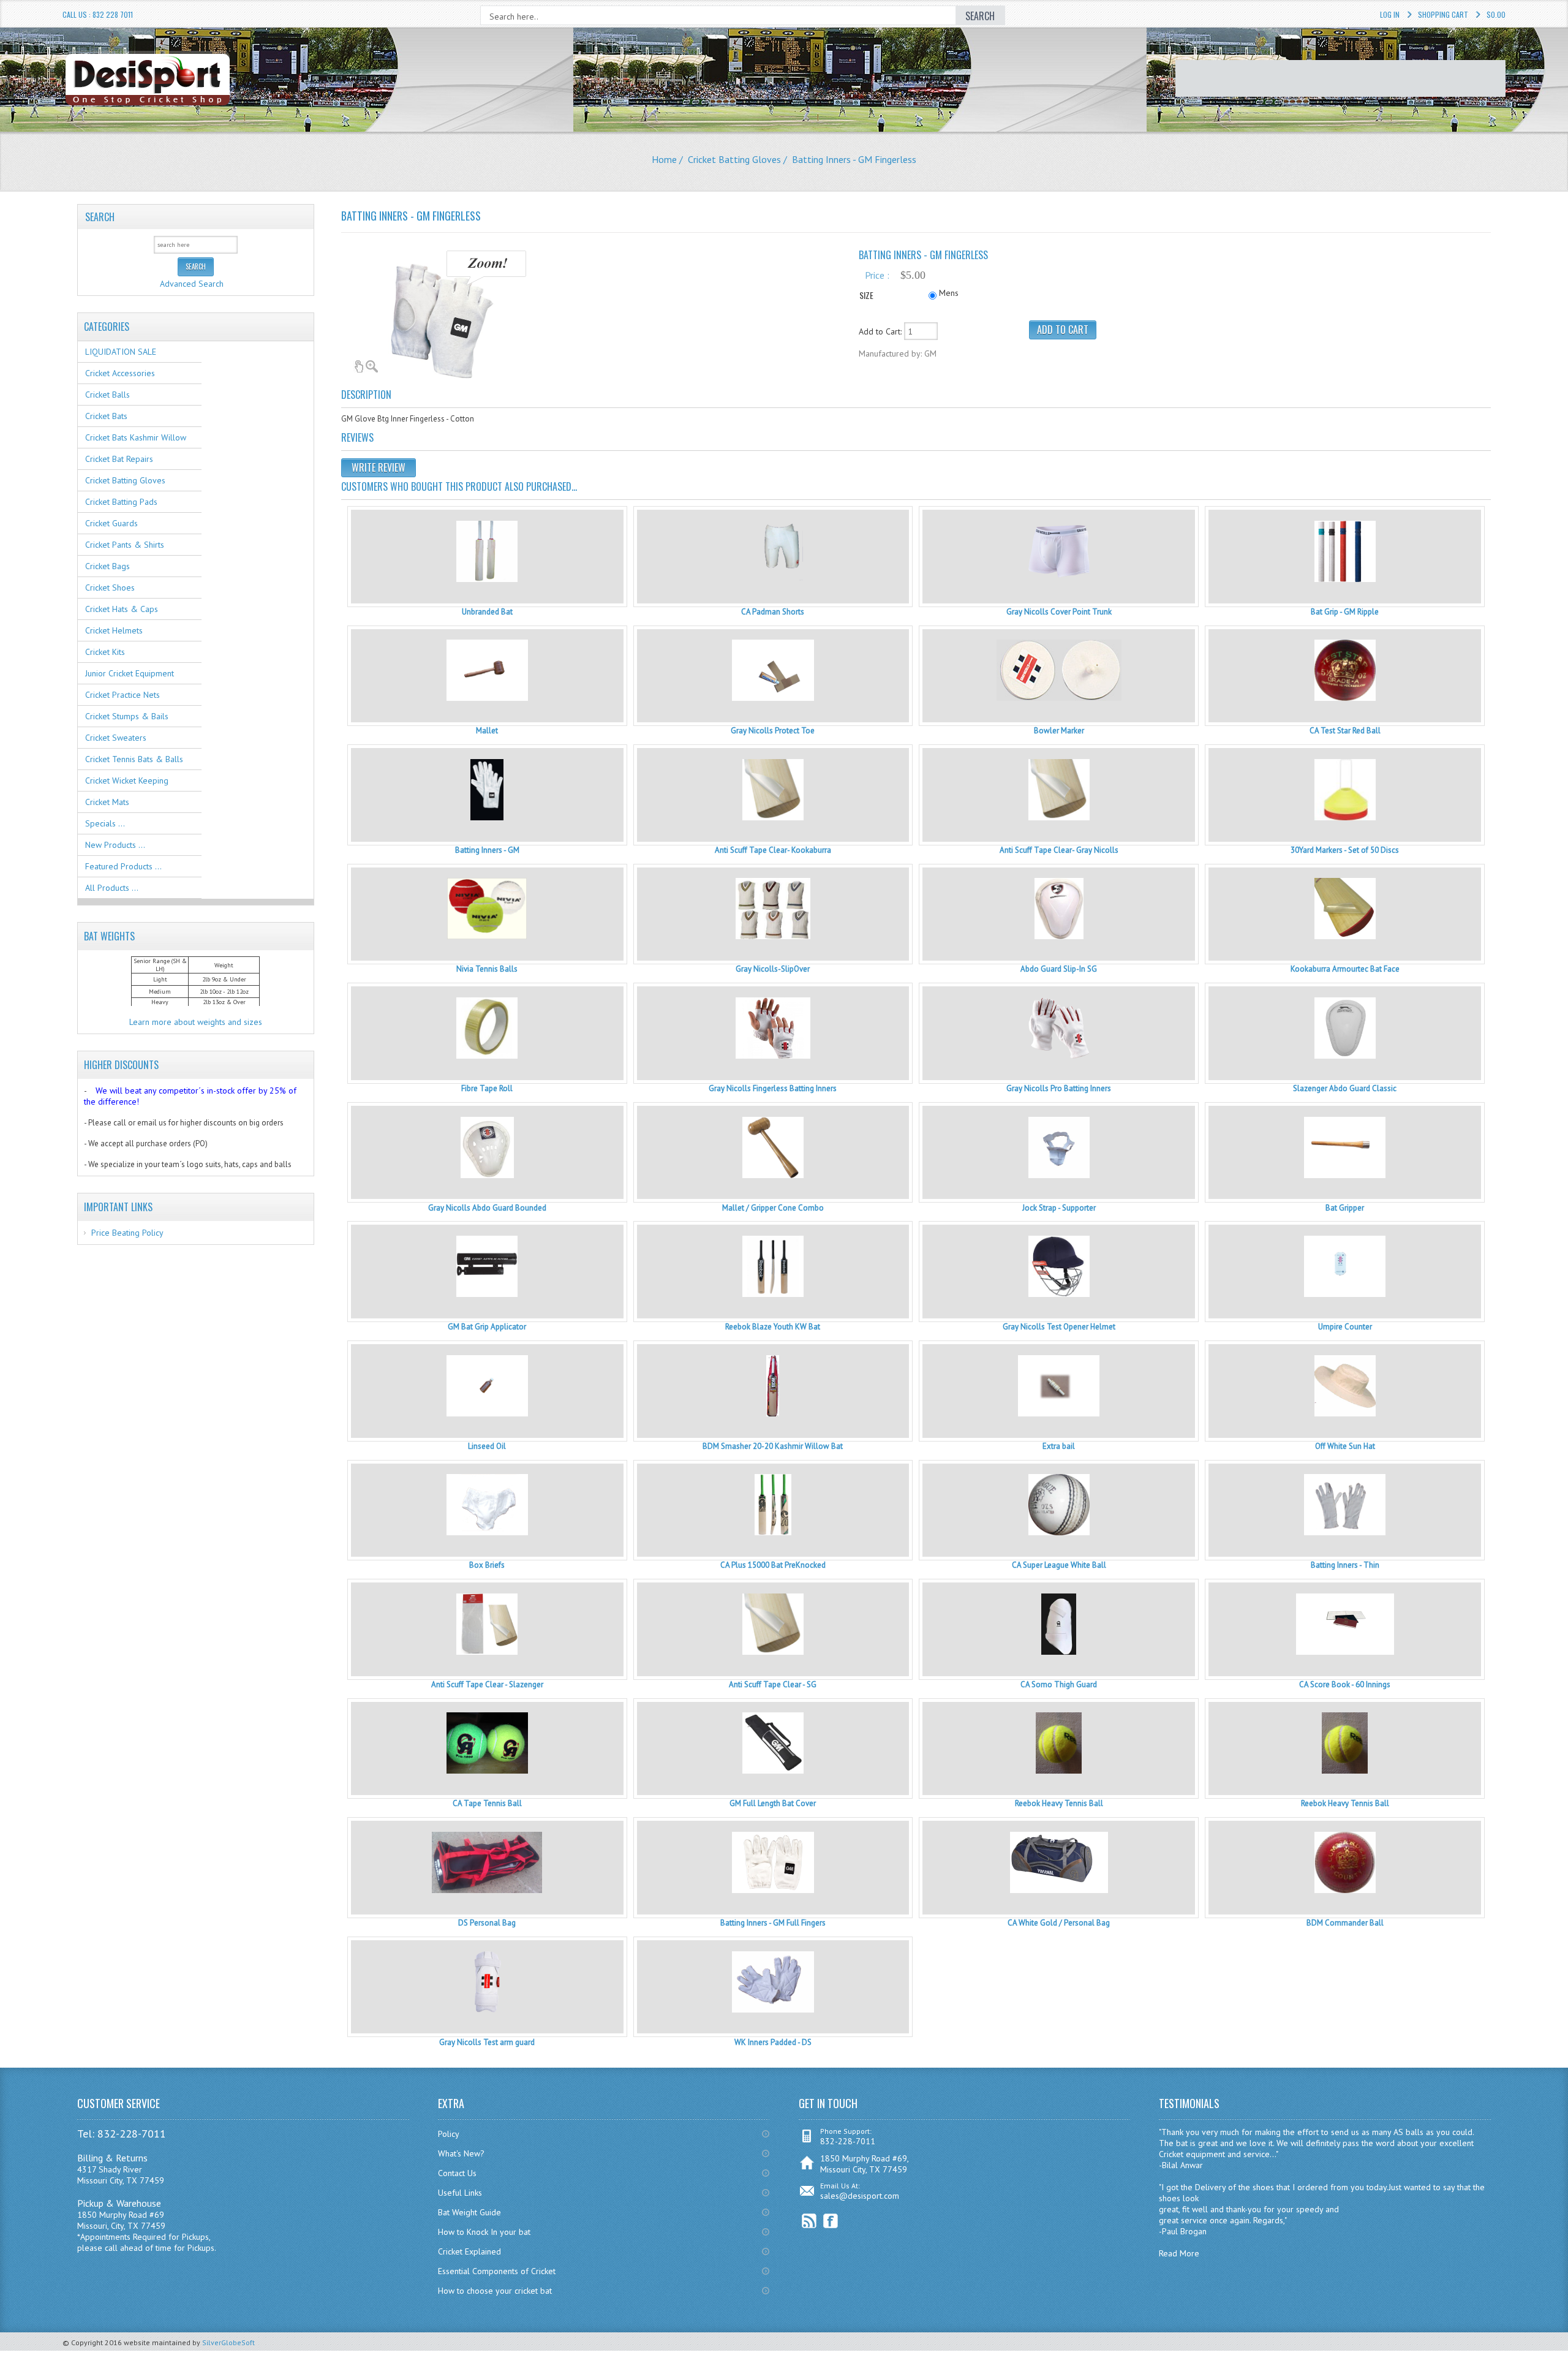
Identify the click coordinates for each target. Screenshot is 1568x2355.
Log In (1390, 14)
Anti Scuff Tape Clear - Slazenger (487, 1684)
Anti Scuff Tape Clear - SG (773, 1684)
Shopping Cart (1443, 14)
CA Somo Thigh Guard (1059, 1684)
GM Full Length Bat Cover (773, 1803)
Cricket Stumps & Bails (127, 716)
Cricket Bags (107, 566)
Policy (449, 2134)
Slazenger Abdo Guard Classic (1345, 1088)
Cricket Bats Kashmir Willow (136, 437)
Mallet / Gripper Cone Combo (773, 1208)
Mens (949, 293)
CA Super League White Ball (1059, 1565)
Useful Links (460, 2193)
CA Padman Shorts (773, 612)
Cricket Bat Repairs (119, 459)
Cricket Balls (107, 395)
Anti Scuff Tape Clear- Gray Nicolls (1059, 850)
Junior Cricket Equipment (130, 673)
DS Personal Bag (487, 1923)
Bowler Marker (1059, 731)
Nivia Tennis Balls (487, 969)
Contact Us (457, 2173)
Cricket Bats (106, 416)
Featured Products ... (123, 866)
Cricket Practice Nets (123, 695)
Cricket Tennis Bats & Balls (134, 759)
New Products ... (115, 845)
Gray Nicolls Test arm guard (487, 2042)
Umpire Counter (1345, 1327)
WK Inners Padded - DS (773, 2042)
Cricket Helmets (114, 630)
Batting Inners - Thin (1345, 1565)
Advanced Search (192, 284)
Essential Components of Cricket (497, 2271)
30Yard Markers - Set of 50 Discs (1345, 850)
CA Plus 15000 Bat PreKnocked (773, 1565)
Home (664, 159)
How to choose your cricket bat (495, 2291)
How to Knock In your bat (484, 2232)
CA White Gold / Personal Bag (1059, 1923)
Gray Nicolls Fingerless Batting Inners (773, 1088)
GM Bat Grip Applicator (487, 1327)
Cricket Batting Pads (121, 502)
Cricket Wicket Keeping (127, 781)
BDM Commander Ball (1345, 1923)
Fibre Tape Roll (487, 1088)
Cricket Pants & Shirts (125, 545)
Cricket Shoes (110, 588)
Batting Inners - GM (487, 850)
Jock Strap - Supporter (1059, 1208)
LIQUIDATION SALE (121, 352)
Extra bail (1059, 1446)
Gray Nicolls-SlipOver (773, 969)
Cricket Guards (111, 523)
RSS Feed (809, 2221)
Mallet (487, 731)
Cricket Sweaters (116, 738)
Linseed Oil (487, 1446)
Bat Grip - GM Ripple (1345, 612)
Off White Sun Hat (1345, 1446)
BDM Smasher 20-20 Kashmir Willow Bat (773, 1446)
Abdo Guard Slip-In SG (1059, 969)
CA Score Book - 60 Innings (1345, 1684)
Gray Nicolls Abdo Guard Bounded (487, 1208)
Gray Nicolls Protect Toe (773, 731)
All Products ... (112, 888)
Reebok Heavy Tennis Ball (1059, 1803)
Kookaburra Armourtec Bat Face (1345, 969)
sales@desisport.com (860, 2196)
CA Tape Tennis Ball (487, 1803)
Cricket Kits (105, 652)
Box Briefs (487, 1565)
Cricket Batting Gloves (734, 159)
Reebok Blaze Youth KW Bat (773, 1327)
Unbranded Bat (487, 612)
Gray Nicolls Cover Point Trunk (1059, 612)
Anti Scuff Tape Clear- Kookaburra (773, 850)
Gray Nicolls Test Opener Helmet (1059, 1327)
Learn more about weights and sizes (196, 1022)
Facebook (831, 2221)
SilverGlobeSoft (228, 2342)
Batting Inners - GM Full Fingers (773, 1923)
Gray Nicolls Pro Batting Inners (1059, 1088)
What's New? (461, 2153)
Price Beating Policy (127, 1233)
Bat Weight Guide (469, 2212)
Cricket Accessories (120, 373)
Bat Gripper (1345, 1208)
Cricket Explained (469, 2251)
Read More (1179, 2253)
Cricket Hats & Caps (122, 609)
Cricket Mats (107, 802)
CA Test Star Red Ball (1345, 731)
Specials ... (105, 823)
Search (100, 217)
